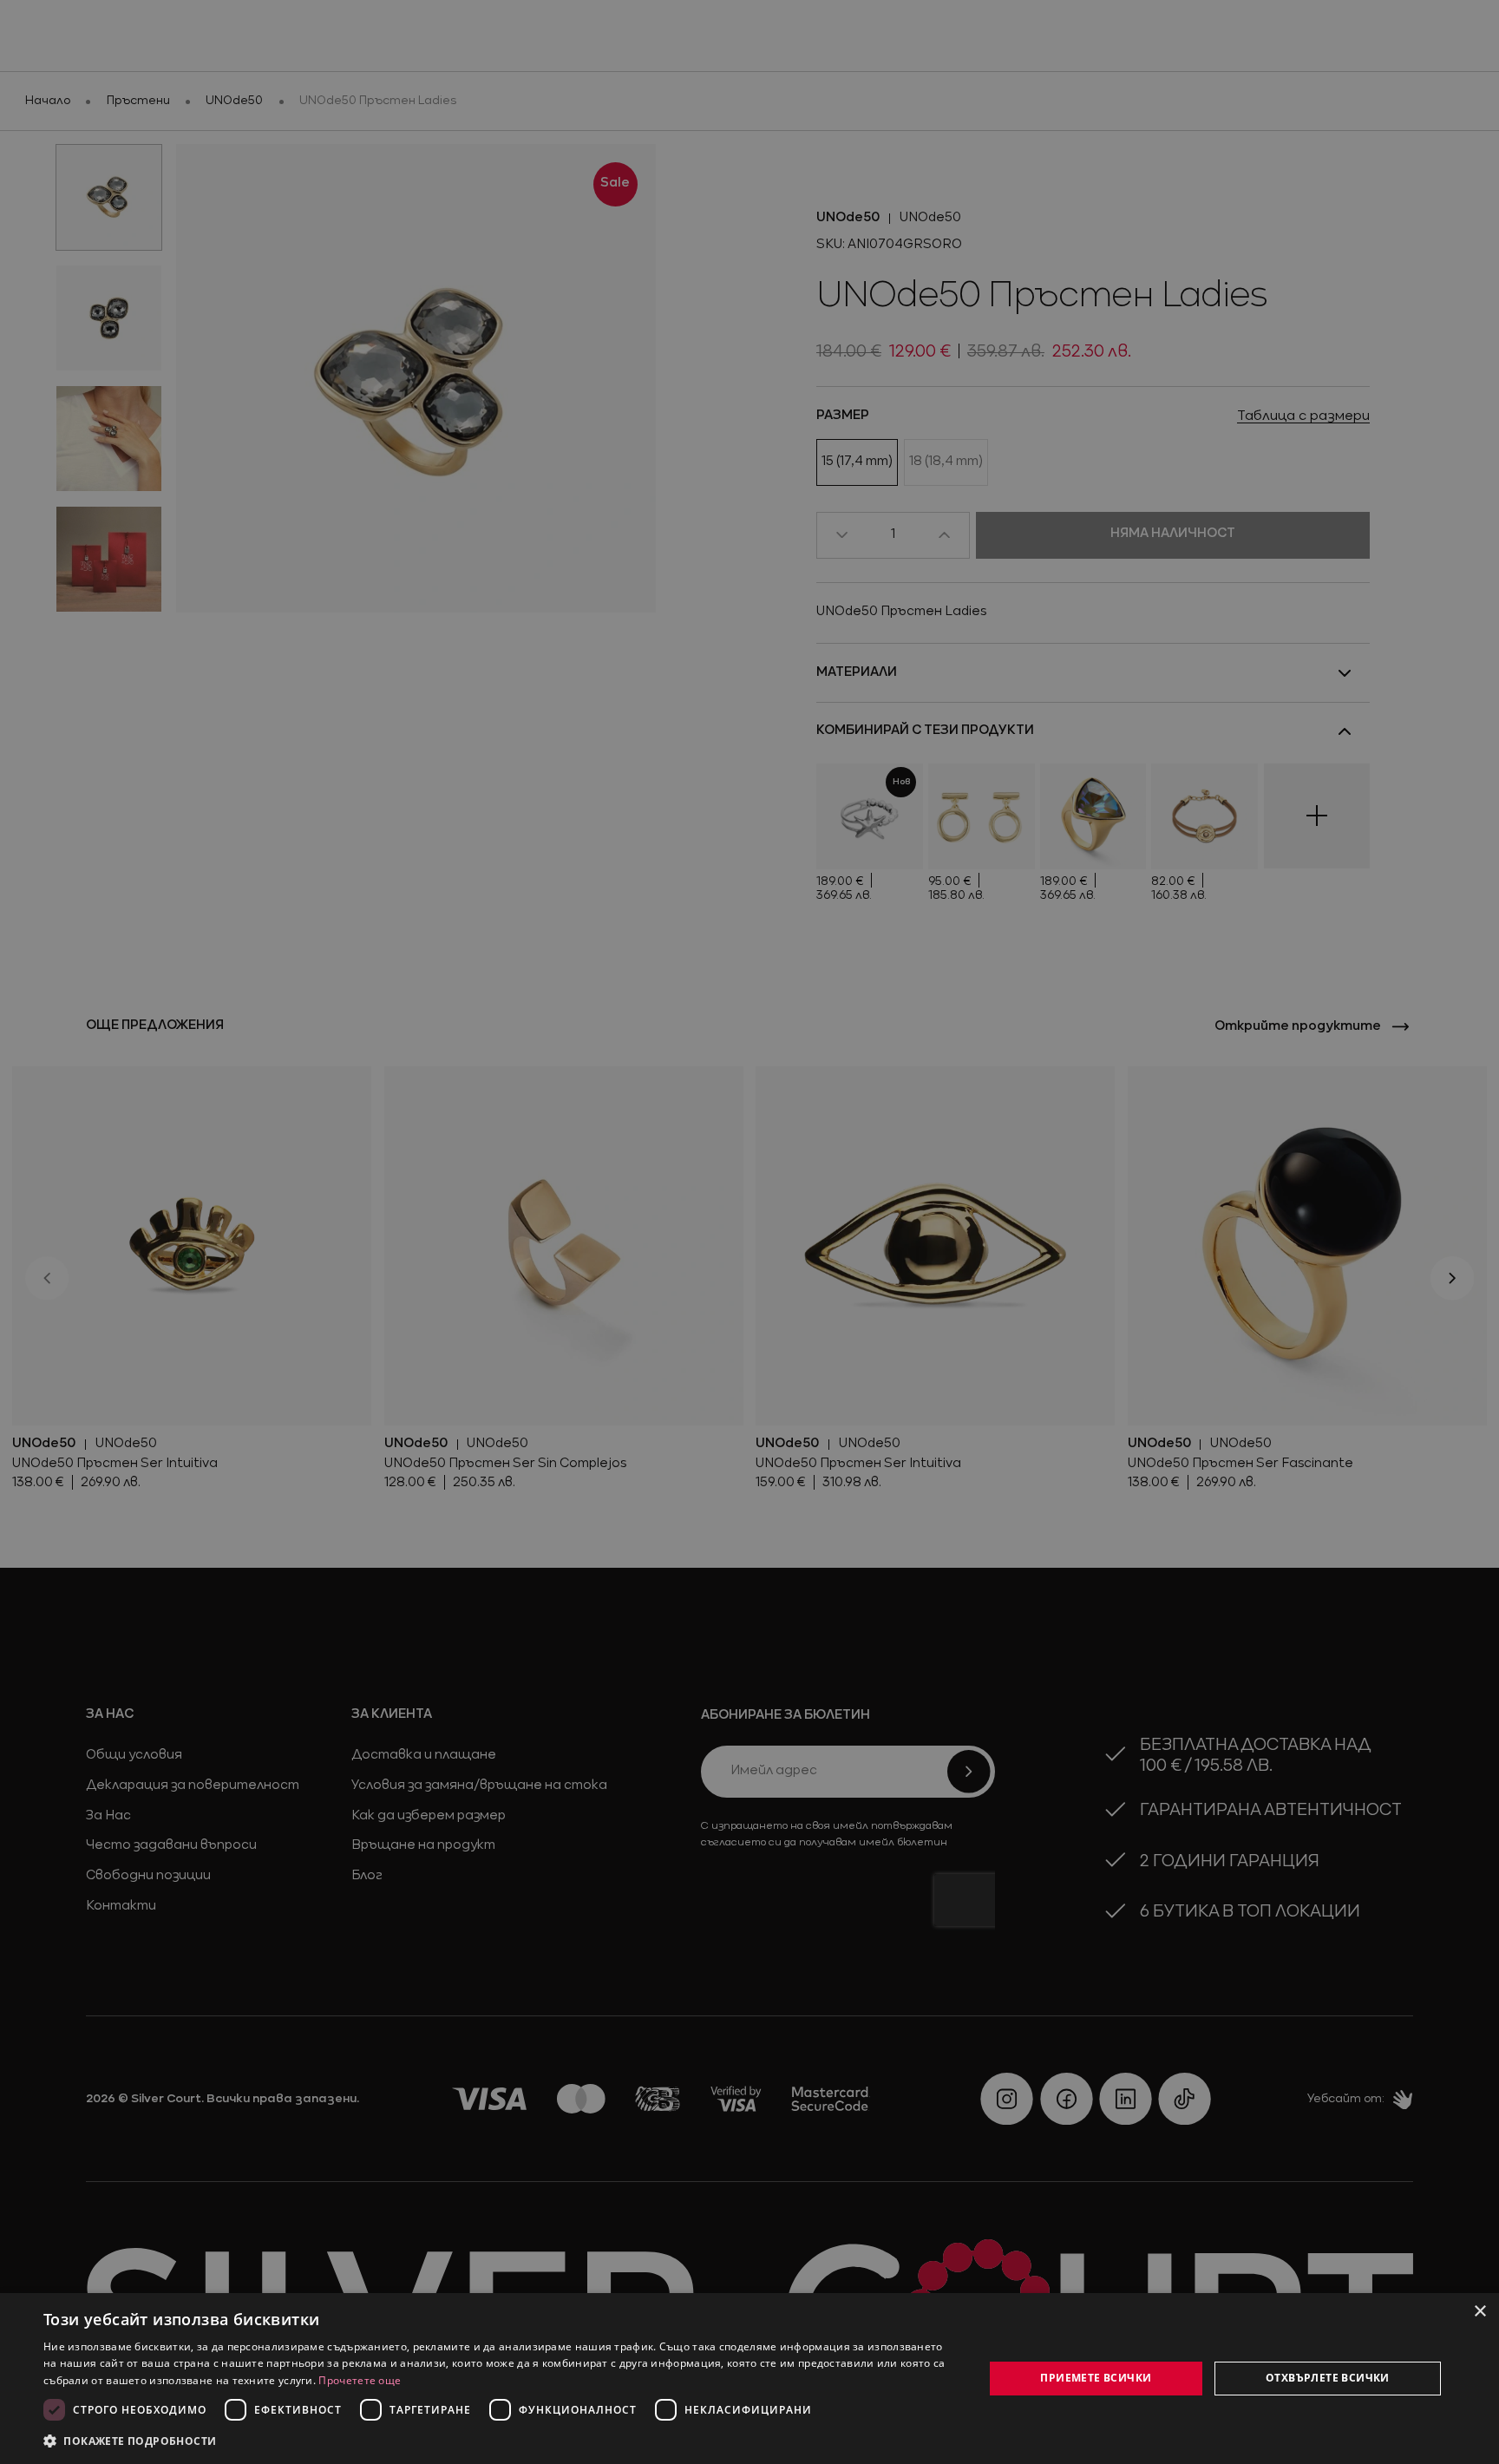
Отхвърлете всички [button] (1328, 2378)
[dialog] (749, 2379)
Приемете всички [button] (1096, 2378)
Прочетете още (360, 2380)
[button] (130, 2441)
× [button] (1479, 2312)
